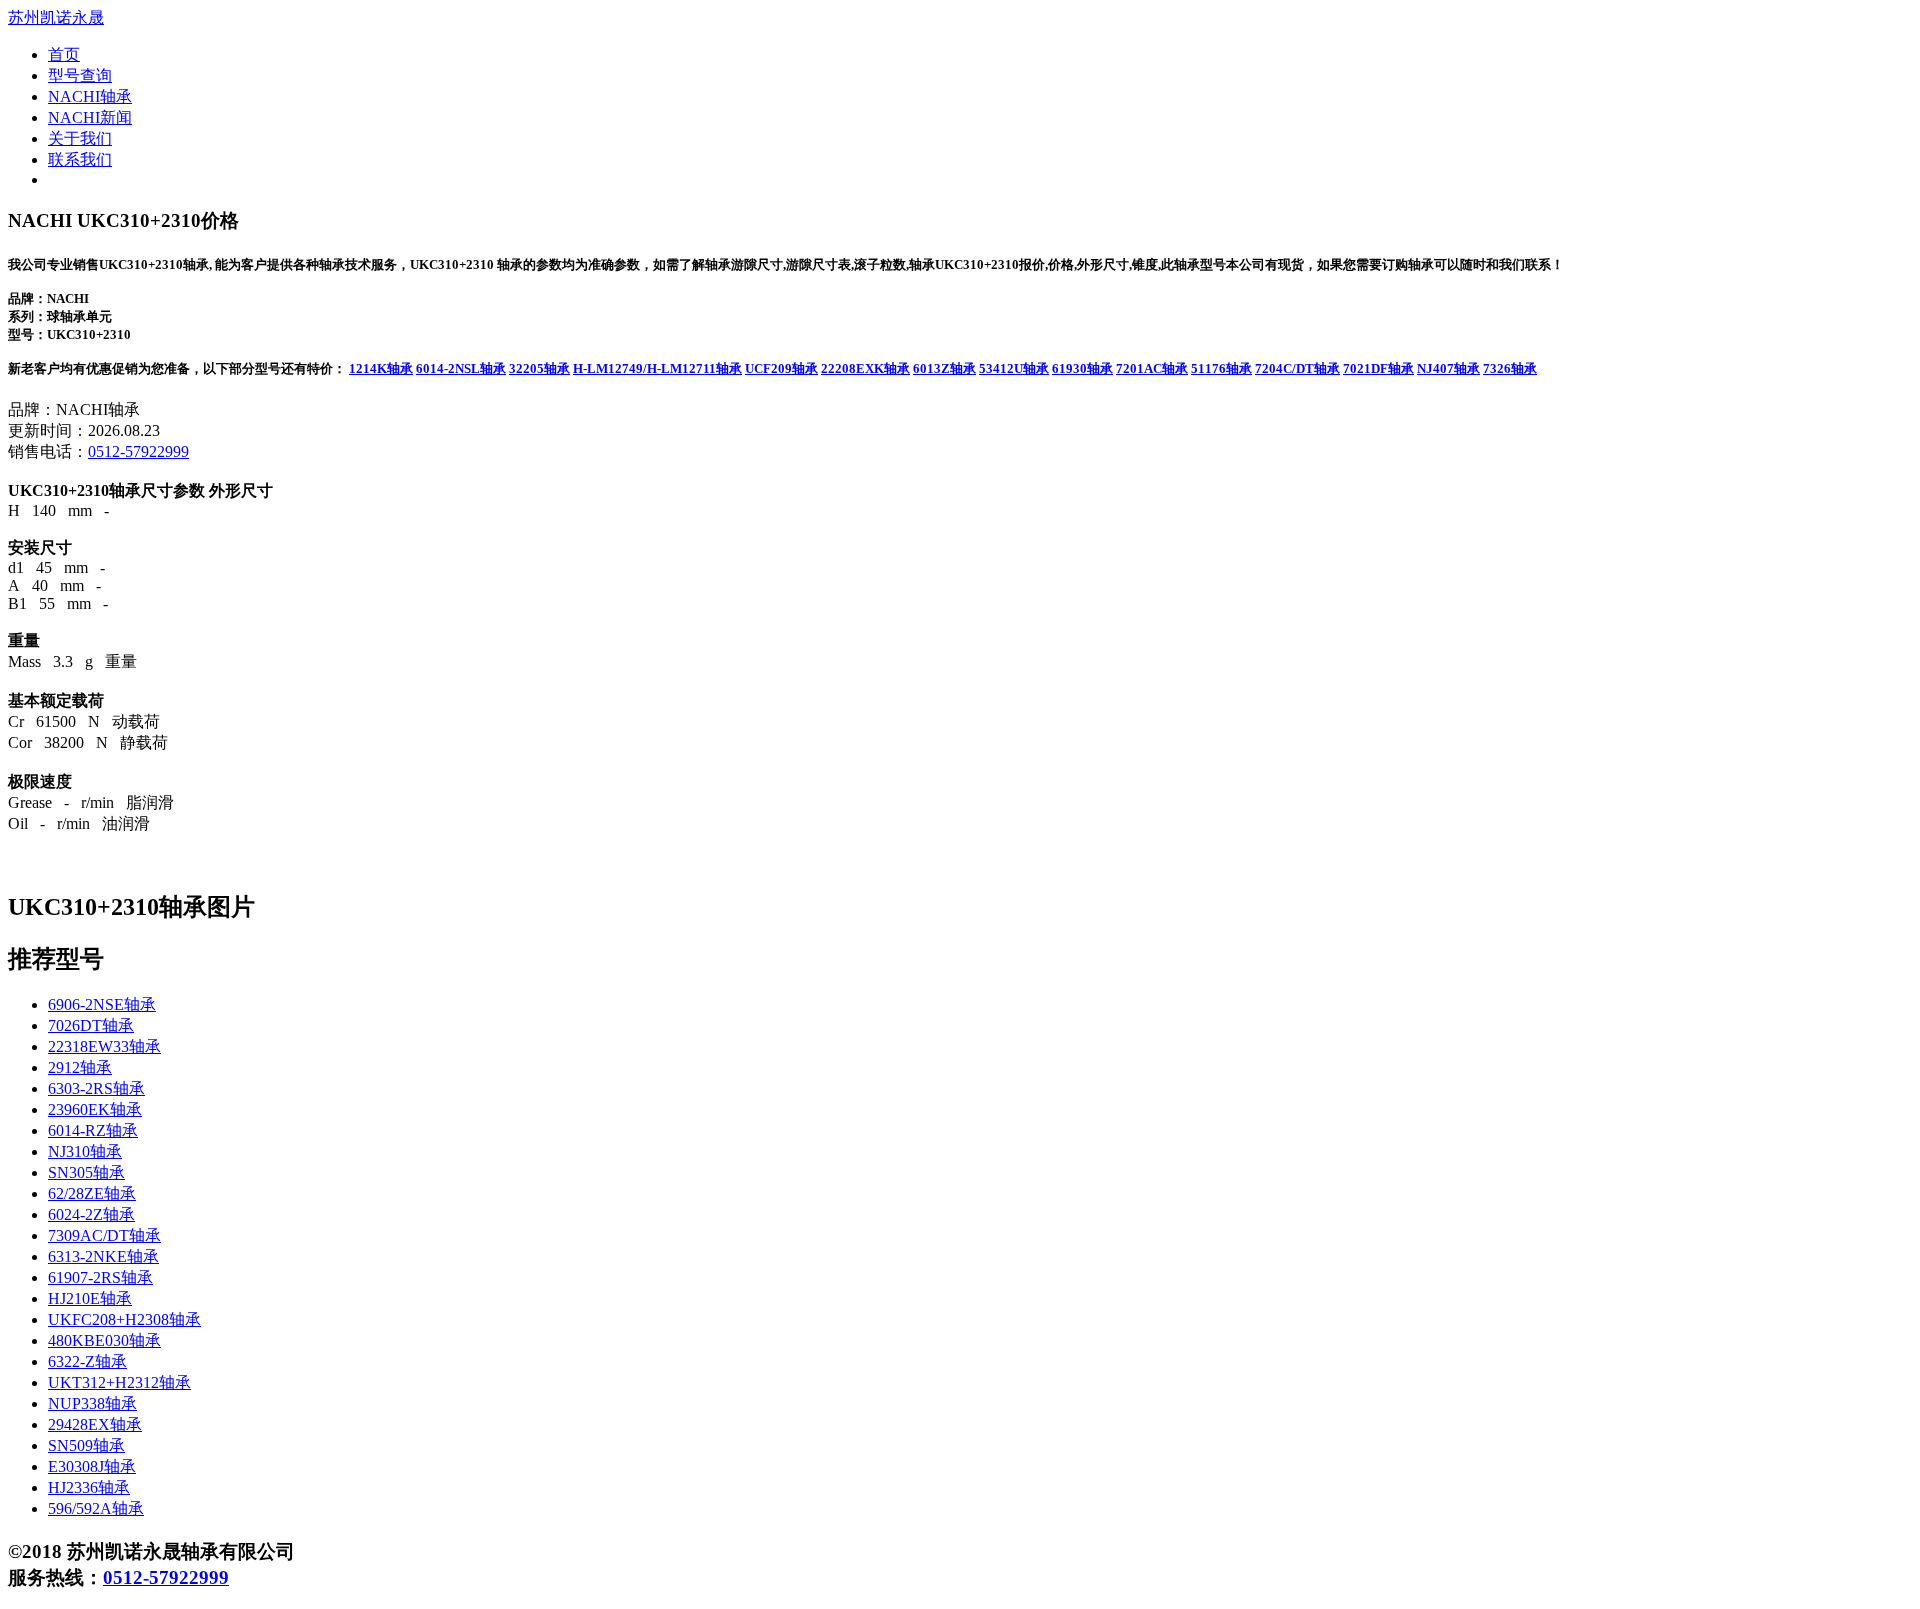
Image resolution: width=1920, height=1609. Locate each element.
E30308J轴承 (92, 1466)
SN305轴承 (86, 1172)
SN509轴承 (86, 1445)
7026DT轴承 (91, 1025)
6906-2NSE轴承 (102, 1004)
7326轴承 (1510, 368)
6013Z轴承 (944, 368)
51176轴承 (1221, 368)
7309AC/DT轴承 (104, 1235)
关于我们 (80, 138)
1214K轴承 (381, 368)
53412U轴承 (1014, 368)
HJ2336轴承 (89, 1487)
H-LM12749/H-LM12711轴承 (657, 368)
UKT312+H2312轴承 (119, 1382)
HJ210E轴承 (90, 1298)
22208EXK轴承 (865, 368)
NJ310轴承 (85, 1151)
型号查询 (80, 75)
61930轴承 (1082, 368)
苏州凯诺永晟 (56, 17)
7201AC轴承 (1152, 368)
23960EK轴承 (95, 1109)
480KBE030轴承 (104, 1340)
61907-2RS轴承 (100, 1277)
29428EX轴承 (95, 1424)
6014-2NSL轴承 (461, 368)
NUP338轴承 (92, 1403)
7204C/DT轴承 (1297, 368)
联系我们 (80, 159)
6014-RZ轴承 (93, 1130)
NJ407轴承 (1448, 368)
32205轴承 (539, 368)
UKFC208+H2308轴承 (124, 1319)
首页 (64, 54)
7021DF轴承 (1378, 368)
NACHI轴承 (90, 96)
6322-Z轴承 (87, 1361)
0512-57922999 (138, 451)
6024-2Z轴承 (91, 1214)
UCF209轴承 (781, 368)
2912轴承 (80, 1067)
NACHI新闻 (90, 117)
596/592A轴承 (96, 1508)
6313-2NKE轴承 (103, 1256)
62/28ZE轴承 (92, 1193)
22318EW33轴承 (104, 1046)
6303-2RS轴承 (96, 1088)
